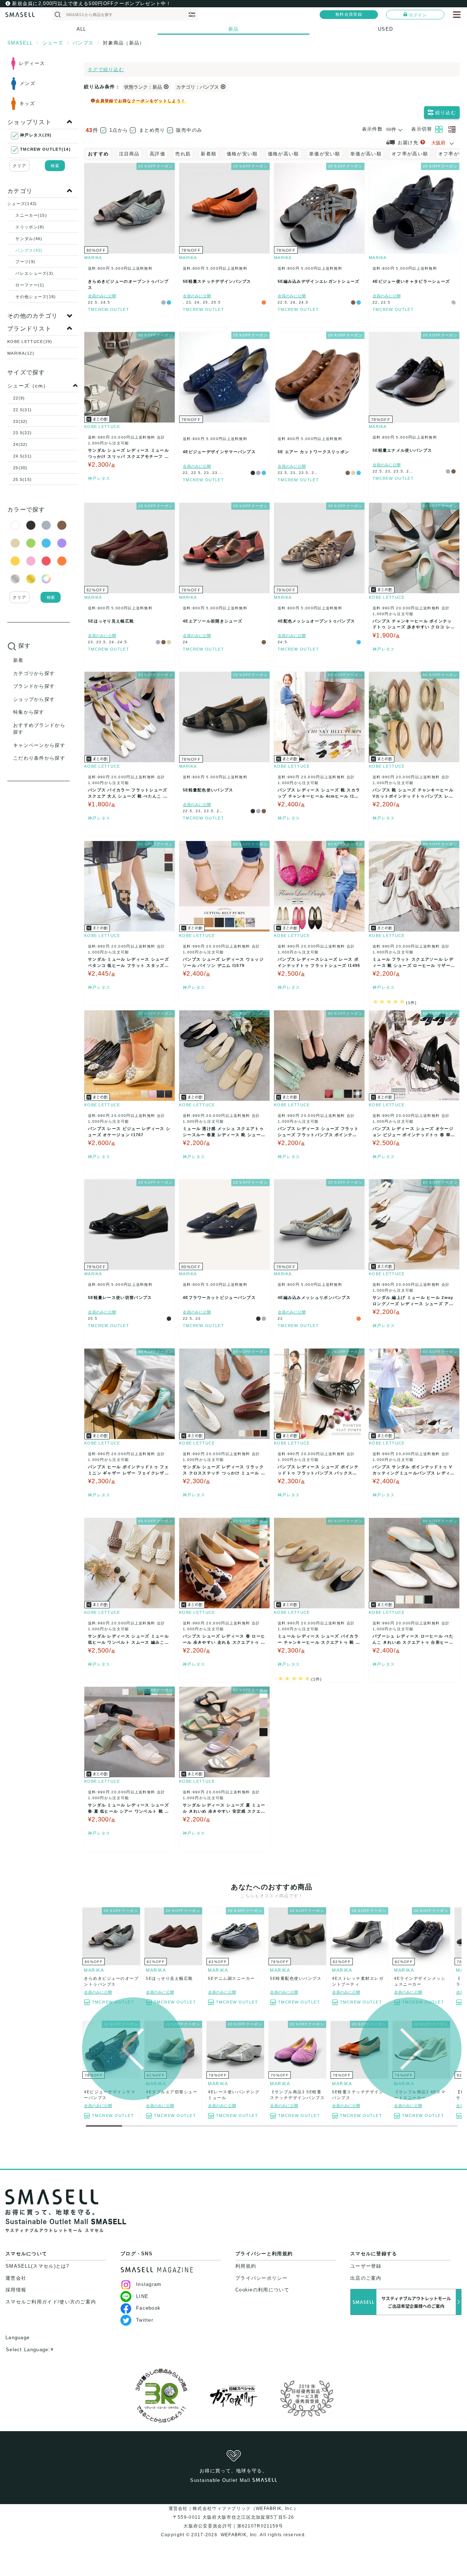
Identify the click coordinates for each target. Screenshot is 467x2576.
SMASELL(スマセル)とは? (37, 2266)
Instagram (149, 2284)
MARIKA (93, 258)
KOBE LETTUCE (102, 427)
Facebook (148, 2308)
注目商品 (129, 154)
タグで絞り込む (106, 70)
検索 (55, 166)
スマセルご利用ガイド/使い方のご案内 (51, 2302)
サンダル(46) (29, 239)
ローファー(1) (30, 285)
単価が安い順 (325, 154)
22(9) (19, 398)
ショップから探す (34, 699)
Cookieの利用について (262, 2290)
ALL (82, 29)
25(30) (20, 468)
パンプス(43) (29, 250)
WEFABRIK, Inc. (239, 2535)
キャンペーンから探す (39, 745)
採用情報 (16, 2290)
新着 (18, 660)
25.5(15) (22, 479)
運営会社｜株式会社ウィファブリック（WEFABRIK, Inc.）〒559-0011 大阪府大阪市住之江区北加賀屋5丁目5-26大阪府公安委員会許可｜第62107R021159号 (234, 2517)
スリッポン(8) (30, 227)
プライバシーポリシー (261, 2278)
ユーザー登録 (366, 2266)
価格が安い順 (242, 154)
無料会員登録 (349, 14)
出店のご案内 (366, 2278)
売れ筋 (183, 154)
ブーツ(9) (25, 262)
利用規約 (246, 2266)
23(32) (20, 421)
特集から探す (29, 712)
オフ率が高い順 (410, 154)
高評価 (157, 154)
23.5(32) (22, 433)
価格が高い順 (283, 154)
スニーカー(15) (31, 215)
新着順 (209, 154)
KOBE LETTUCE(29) (30, 342)
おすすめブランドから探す (39, 729)
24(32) (20, 444)
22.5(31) (22, 410)
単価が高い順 (366, 154)
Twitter (145, 2320)
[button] (410, 2049)
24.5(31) (22, 456)
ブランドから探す (34, 686)
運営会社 (16, 2278)
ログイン (418, 15)
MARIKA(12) (21, 353)
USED (385, 29)
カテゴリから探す (34, 673)
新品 (234, 29)
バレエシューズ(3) (34, 273)
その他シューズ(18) (36, 297)
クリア (20, 166)
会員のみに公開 (102, 296)
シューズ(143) (22, 204)
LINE (142, 2296)
